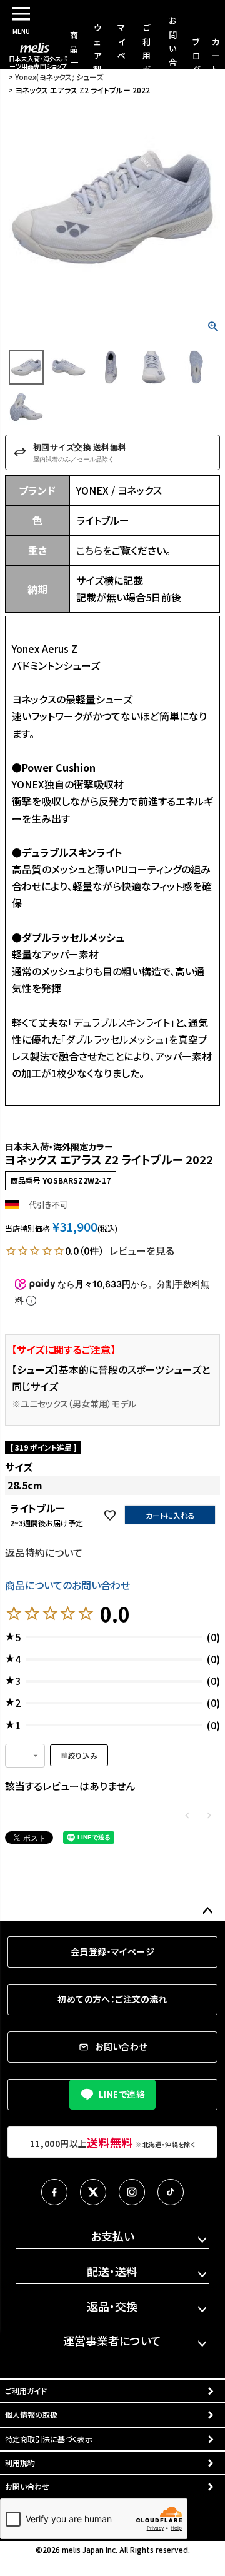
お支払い (112, 2236)
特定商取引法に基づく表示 (49, 2439)
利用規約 (20, 2463)
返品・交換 (112, 2306)
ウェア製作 (97, 55)
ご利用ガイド (147, 55)
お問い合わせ (27, 2486)
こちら (89, 550)
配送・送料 (112, 2271)
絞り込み (83, 1755)
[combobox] (25, 1756)
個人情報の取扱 (31, 2414)
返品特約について (44, 1552)
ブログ (197, 55)
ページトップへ (207, 1911)
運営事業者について (112, 2340)
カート (216, 55)
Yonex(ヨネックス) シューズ (59, 77)
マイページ (122, 55)
